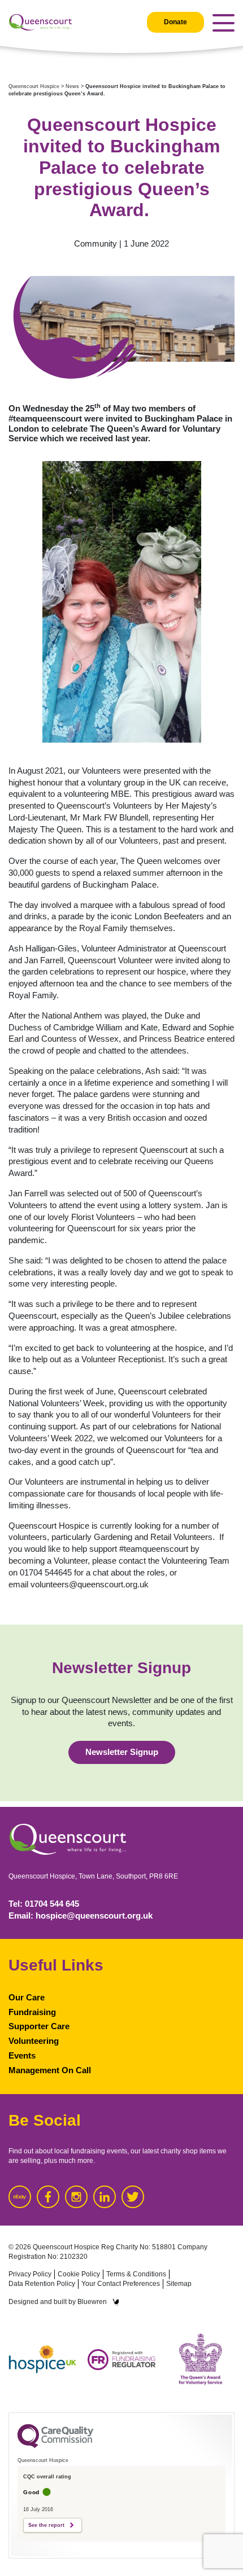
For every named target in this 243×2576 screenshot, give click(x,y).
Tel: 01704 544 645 (44, 1904)
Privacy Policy (30, 2274)
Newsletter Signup (122, 1752)
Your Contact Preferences (121, 2284)
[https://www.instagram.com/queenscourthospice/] (76, 2197)
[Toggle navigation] (224, 23)
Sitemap (179, 2284)
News (72, 86)
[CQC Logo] (55, 2445)
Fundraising (32, 2012)
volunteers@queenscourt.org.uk (90, 1585)
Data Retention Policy (42, 2284)
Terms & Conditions (136, 2274)
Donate (175, 22)
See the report (46, 2525)
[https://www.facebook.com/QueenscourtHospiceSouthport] (48, 2197)
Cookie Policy (79, 2274)
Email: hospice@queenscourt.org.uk (81, 1916)
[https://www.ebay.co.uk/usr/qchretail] (20, 2197)
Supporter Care (39, 2026)
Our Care (27, 1998)
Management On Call (50, 2070)
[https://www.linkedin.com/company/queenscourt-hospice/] (105, 2197)
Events (22, 2056)
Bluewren (92, 2302)
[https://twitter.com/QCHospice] (133, 2197)
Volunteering (34, 2041)
